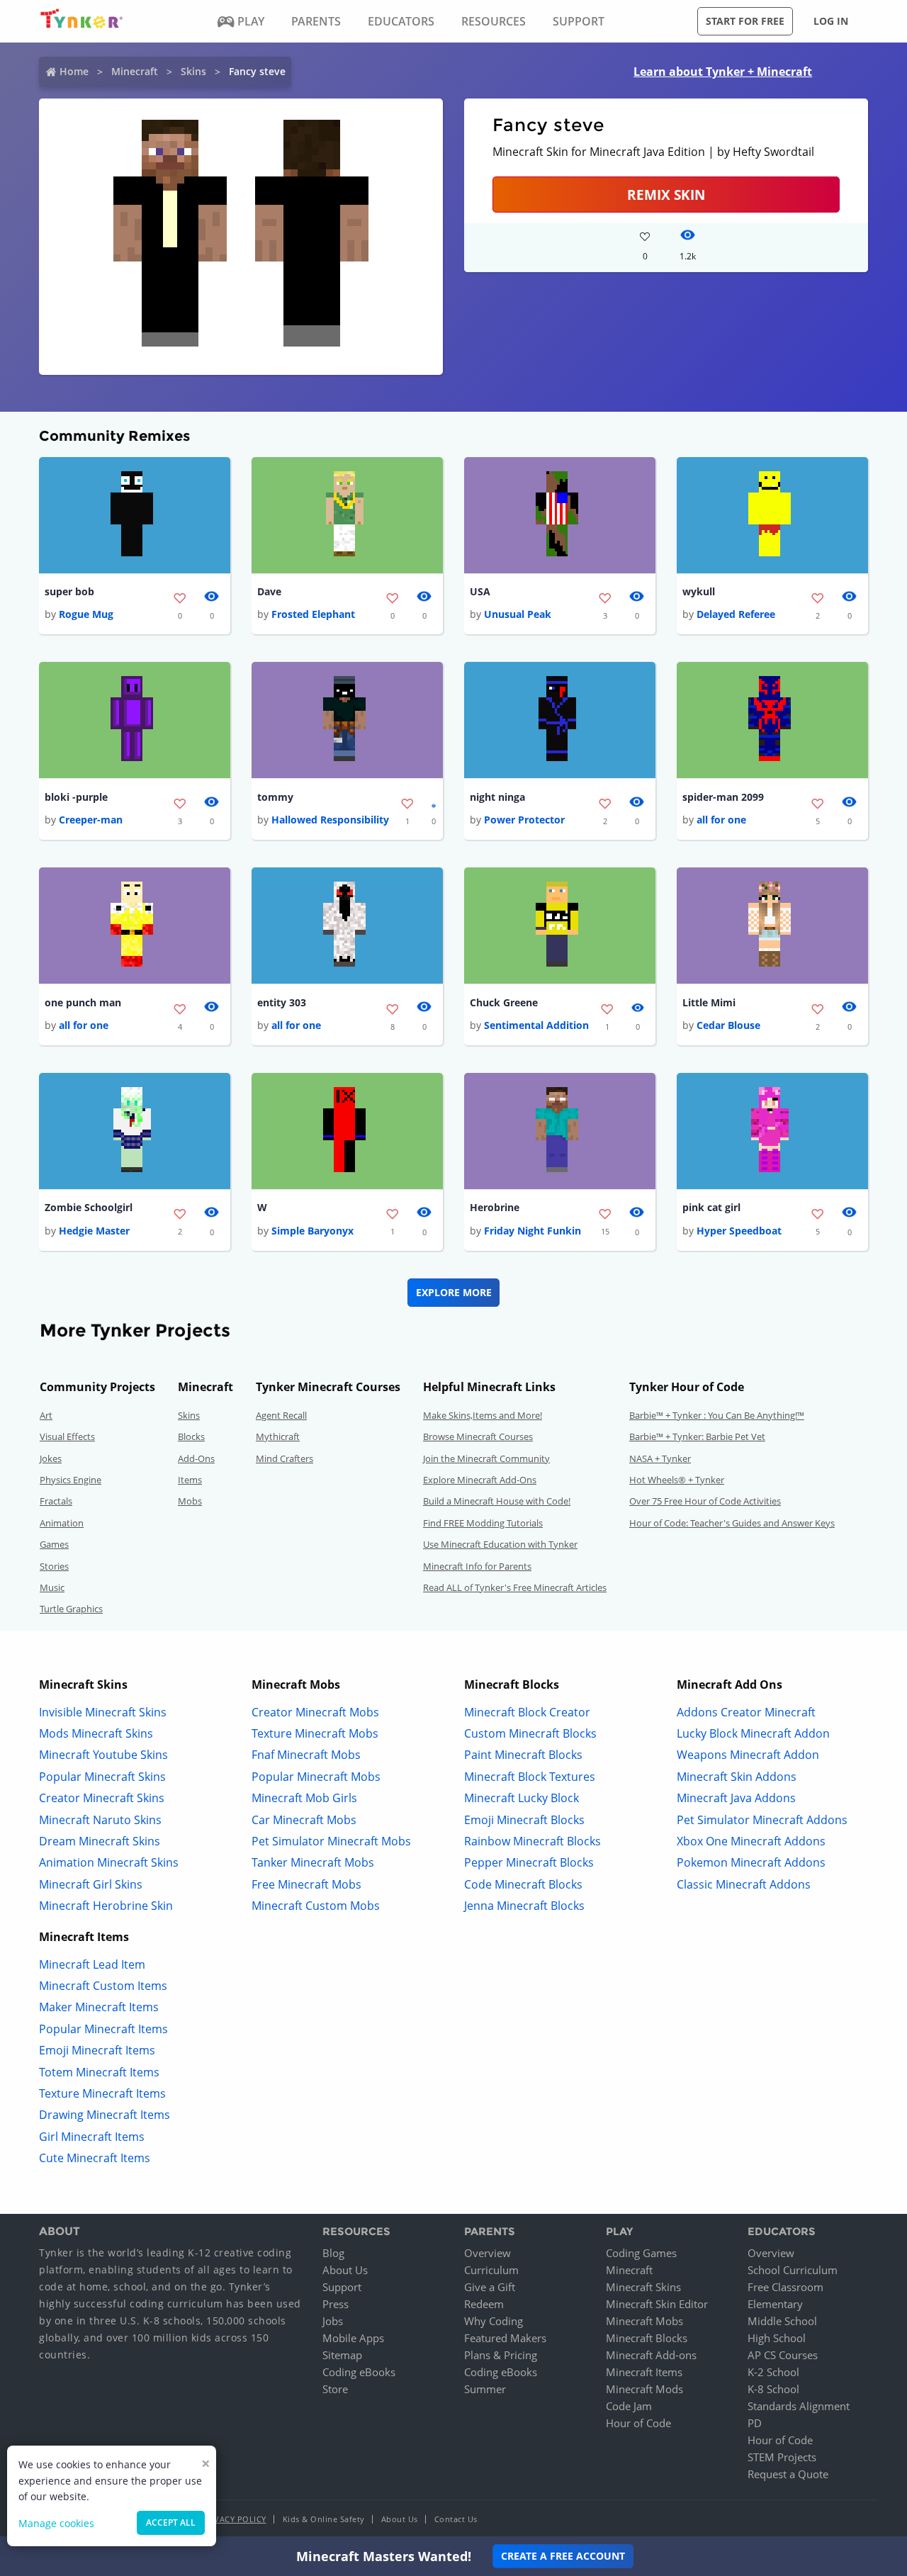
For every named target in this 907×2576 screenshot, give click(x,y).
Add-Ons (196, 1458)
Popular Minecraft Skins (102, 1777)
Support (342, 2287)
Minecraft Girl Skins (91, 1884)
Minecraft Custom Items (103, 1986)
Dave (269, 591)
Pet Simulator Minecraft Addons (762, 1820)
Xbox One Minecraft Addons (751, 1841)
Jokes (51, 1458)
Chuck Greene (504, 1002)
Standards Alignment (799, 2406)
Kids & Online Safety (324, 2519)
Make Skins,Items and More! (483, 1415)
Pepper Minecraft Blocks (529, 1862)
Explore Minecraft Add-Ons (480, 1480)
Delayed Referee (736, 614)
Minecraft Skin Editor (657, 2304)
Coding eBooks (359, 2372)
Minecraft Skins (643, 2287)
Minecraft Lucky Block (522, 1798)
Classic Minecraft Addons (744, 1884)
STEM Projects (782, 2457)
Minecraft (135, 71)
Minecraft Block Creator (527, 1712)
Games (54, 1544)
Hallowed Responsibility (330, 820)
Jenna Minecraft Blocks (524, 1906)
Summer (485, 2389)
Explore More (454, 1292)
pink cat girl (711, 1207)
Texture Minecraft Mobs (315, 1733)
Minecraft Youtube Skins (103, 1755)
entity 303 (282, 1002)
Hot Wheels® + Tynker (677, 1480)
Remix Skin (666, 195)
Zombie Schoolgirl (89, 1207)
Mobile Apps (353, 2338)
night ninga (497, 797)
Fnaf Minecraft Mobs (306, 1755)
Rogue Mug (86, 614)
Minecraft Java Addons (736, 1798)
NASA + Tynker (660, 1458)
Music (52, 1587)
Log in (831, 21)
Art (46, 1415)
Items (190, 1480)
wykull (699, 591)
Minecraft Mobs (644, 2321)
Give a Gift (490, 2287)
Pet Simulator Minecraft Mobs (331, 1841)
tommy (275, 797)
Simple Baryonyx (312, 1231)
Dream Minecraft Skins (100, 1841)
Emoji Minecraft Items (97, 2050)
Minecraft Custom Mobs (316, 1906)
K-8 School (773, 2389)
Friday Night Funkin (533, 1231)
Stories (54, 1566)
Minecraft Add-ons (651, 2355)
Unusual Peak (518, 614)
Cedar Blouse (728, 1025)
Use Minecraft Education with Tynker (500, 1544)
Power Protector (524, 820)
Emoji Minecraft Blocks (524, 1820)
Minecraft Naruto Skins (100, 1820)
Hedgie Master (94, 1231)
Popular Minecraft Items (103, 2029)
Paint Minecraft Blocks (523, 1755)
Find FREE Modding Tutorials (483, 1523)
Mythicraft (278, 1436)
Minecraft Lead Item (92, 1964)
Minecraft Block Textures (530, 1777)
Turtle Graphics (71, 1609)
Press (336, 2304)
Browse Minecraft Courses (478, 1436)
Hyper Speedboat (739, 1231)
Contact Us (456, 2519)
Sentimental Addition (536, 1025)
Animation (62, 1523)
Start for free (745, 21)
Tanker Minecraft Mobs (313, 1862)
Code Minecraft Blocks (523, 1884)
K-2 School (773, 2372)
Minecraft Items (644, 2372)
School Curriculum (793, 2270)
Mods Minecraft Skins (96, 1733)
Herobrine (495, 1207)
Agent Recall (281, 1415)
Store (335, 2389)
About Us (345, 2270)
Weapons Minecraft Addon (748, 1755)
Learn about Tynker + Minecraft (723, 72)
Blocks (191, 1436)
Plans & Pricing (501, 2355)
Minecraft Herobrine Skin (106, 1906)
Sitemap (342, 2355)
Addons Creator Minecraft (746, 1712)
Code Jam (629, 2406)
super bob (69, 591)
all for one (721, 820)
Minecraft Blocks (647, 2338)
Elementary (775, 2304)
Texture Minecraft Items (102, 2093)
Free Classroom (785, 2287)
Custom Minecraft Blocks (530, 1733)
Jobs (333, 2321)
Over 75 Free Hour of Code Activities (705, 1501)
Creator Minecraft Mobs (315, 1712)
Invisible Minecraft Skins (103, 1712)
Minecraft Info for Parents (477, 1566)
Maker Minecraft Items (99, 2007)
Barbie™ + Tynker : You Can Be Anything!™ (717, 1415)
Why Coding (494, 2321)
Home (74, 71)
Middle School (782, 2321)
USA (480, 591)
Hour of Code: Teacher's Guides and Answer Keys (732, 1523)
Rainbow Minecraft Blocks (533, 1841)
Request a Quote (788, 2474)
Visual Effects (67, 1436)
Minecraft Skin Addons (737, 1777)
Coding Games (641, 2253)
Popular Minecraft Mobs (316, 1777)
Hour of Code (638, 2423)
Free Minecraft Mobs (306, 1884)
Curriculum (491, 2270)
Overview (488, 2253)
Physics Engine (71, 1480)
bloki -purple (76, 797)
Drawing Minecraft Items (105, 2115)
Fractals (56, 1501)
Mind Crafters (285, 1458)
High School (777, 2338)
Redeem (484, 2304)
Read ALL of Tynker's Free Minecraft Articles (515, 1587)
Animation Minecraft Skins (109, 1862)
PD (755, 2423)
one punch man (83, 1002)
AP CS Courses (783, 2355)
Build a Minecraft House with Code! (497, 1501)
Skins (193, 71)
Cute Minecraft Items (95, 2158)
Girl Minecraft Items (92, 2137)
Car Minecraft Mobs (304, 1820)
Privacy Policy (234, 2519)
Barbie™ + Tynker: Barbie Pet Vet (697, 1436)
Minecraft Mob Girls (304, 1798)
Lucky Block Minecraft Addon (753, 1733)
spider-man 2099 (723, 797)
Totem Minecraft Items (99, 2072)
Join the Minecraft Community (486, 1458)
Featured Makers (505, 2338)
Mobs (190, 1501)
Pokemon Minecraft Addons (751, 1862)
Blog (333, 2253)
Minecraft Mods (644, 2389)
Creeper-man (91, 820)
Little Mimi (709, 1002)
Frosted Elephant (313, 614)
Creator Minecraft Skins (102, 1798)
